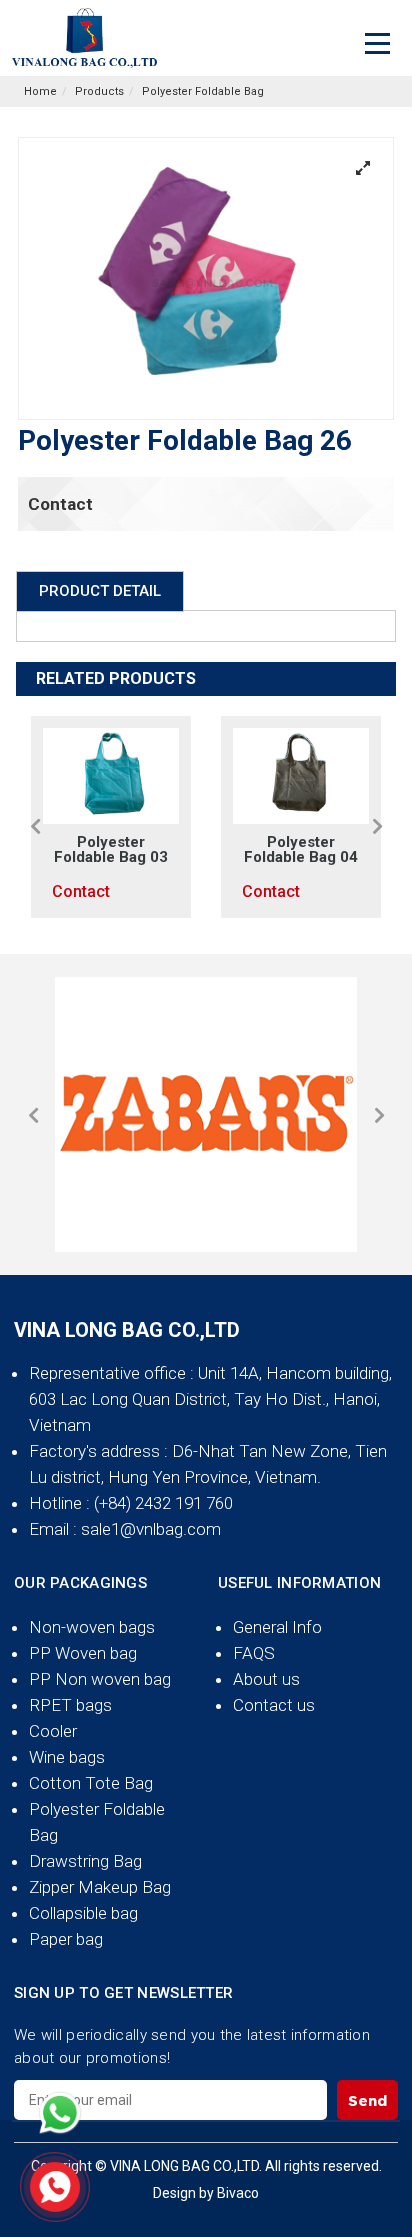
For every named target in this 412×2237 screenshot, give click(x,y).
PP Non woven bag (100, 1679)
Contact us (274, 1705)
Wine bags (67, 1757)
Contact (60, 504)
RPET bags (70, 1705)
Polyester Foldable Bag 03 (111, 850)
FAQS (254, 1653)
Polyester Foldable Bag (203, 91)
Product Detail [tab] (100, 591)
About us (266, 1679)
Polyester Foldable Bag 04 (301, 850)
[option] (111, 817)
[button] (35, 826)
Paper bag (66, 1939)
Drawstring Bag (85, 1861)
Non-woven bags (92, 1627)
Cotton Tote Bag (91, 1783)
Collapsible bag (83, 1913)
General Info (277, 1627)
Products (99, 91)
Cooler (53, 1731)
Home (40, 91)
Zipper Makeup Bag (100, 1887)
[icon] (60, 2113)
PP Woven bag (83, 1653)
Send (367, 2100)
